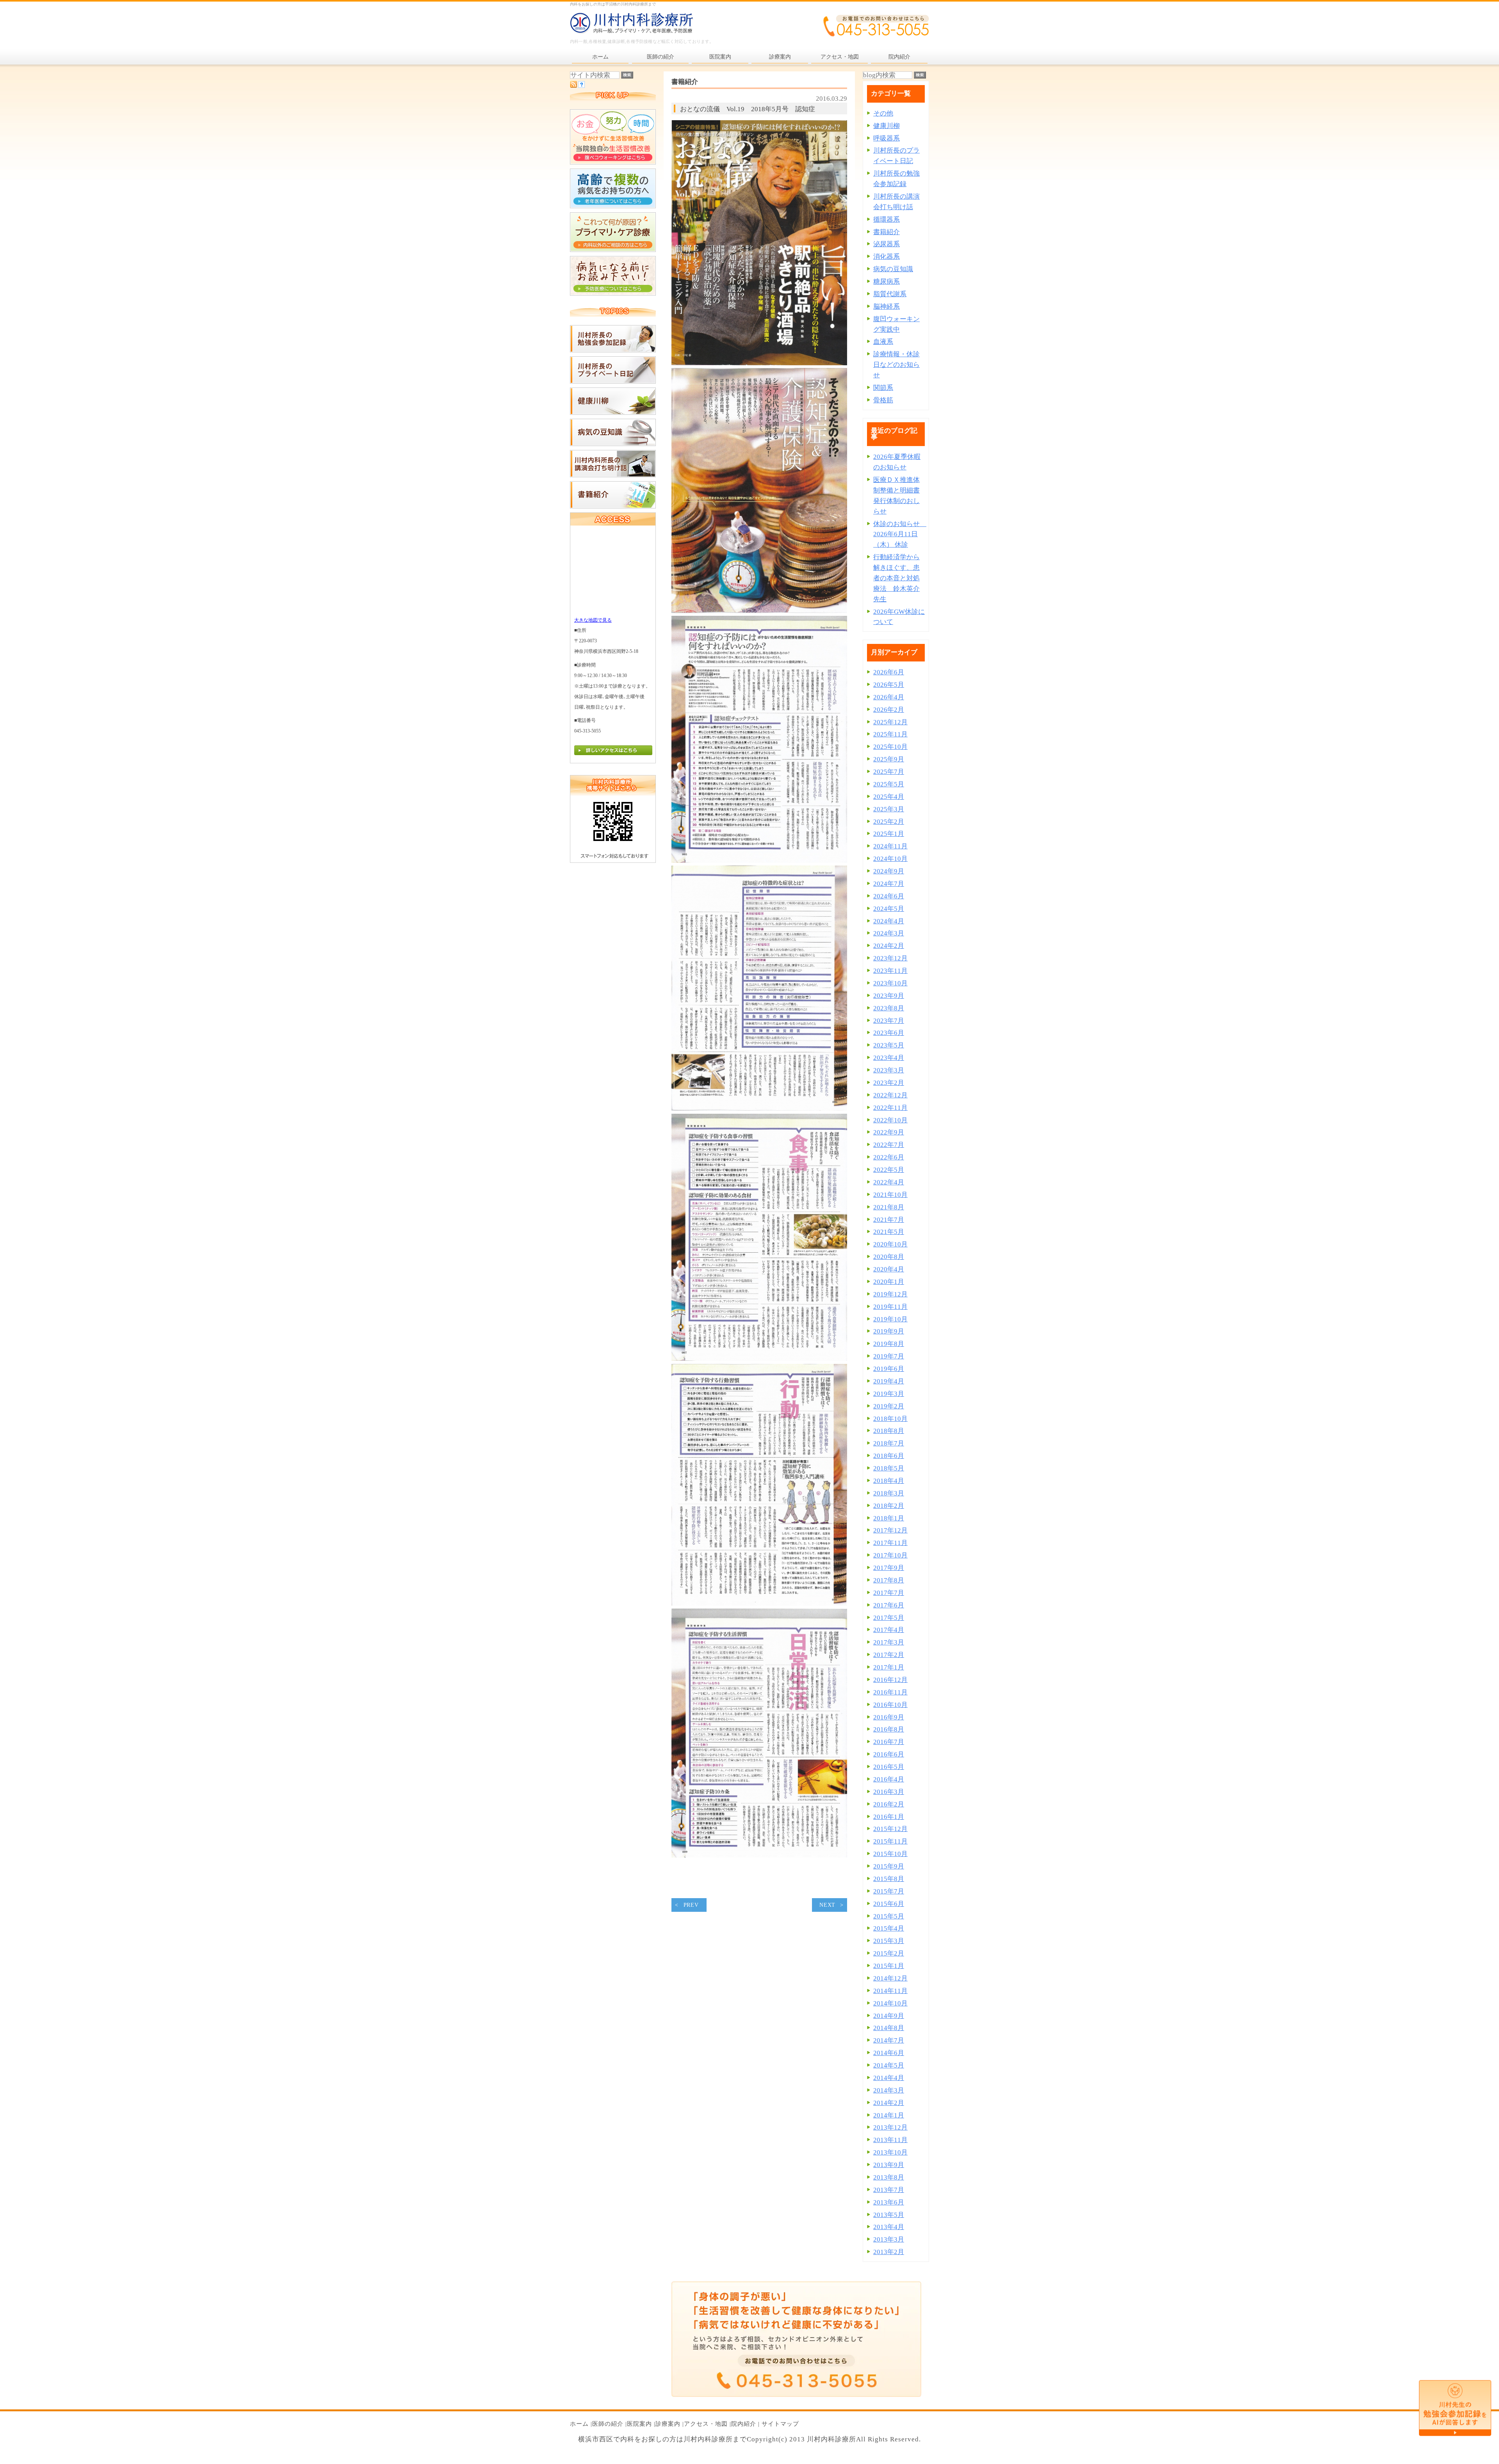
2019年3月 (889, 1394)
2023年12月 (890, 958)
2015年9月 (889, 1866)
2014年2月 (889, 2103)
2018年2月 (889, 1506)
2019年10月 (890, 1319)
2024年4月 (889, 921)
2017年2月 (889, 1655)
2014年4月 (889, 2078)
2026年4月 (889, 697)
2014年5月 (889, 2065)
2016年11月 (890, 1692)
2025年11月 (890, 734)
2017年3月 (889, 1642)
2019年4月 (889, 1381)
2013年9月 (889, 2165)
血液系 (883, 342)
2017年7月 (889, 1593)
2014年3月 (889, 2090)
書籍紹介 (887, 232)
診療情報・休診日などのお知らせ (896, 365)
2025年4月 (889, 797)
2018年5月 (889, 1468)
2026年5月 (889, 685)
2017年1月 (889, 1667)
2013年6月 (889, 2202)
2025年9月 (889, 759)
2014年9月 (889, 2016)
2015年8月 (889, 1879)
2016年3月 (889, 1792)
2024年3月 (889, 933)
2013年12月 (890, 2127)
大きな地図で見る (593, 620)
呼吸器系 (887, 138)
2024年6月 (889, 896)
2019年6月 (889, 1369)
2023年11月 (890, 971)
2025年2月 (889, 822)
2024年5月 (889, 909)
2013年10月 (890, 2152)
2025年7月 (889, 772)
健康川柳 (887, 126)
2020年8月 (889, 1257)
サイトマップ (780, 2424)
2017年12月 (890, 1530)
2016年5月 (889, 1767)
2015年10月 (890, 1854)
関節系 (883, 388)
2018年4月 (889, 1481)
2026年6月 (889, 672)
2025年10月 (890, 747)
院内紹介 (744, 2424)
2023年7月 (889, 1021)
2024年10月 (890, 859)
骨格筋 (883, 400)
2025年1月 (889, 834)
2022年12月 (890, 1095)
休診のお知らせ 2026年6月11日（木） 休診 (900, 534)
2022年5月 (889, 1170)
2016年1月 (889, 1817)
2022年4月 (889, 1182)
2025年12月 (890, 722)
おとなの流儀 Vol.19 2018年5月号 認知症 (748, 109)
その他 (883, 113)
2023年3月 (889, 1070)
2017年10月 (890, 1555)
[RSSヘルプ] (581, 86)
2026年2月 (889, 710)
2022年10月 (890, 1120)
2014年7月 (889, 2040)
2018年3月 (889, 1493)
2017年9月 (889, 1568)
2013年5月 (889, 2215)
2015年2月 (889, 1953)
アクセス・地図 (706, 2424)
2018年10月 (890, 1419)
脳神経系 (887, 307)
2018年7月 (889, 1443)
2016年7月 (889, 1742)
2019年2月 (889, 1406)
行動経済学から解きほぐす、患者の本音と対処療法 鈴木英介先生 (896, 578)
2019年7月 (889, 1356)
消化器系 (887, 257)
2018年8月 (889, 1431)
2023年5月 (889, 1045)
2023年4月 (889, 1058)
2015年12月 (890, 1829)
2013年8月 (889, 2177)
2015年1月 (889, 1966)
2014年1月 (889, 2115)
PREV (691, 1905)
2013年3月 (889, 2239)
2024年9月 (889, 871)
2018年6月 (889, 1456)
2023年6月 (889, 1033)
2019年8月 (889, 1344)
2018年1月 (889, 1518)
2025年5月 (889, 784)
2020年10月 (890, 1244)
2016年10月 (890, 1705)
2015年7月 (889, 1891)
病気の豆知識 (893, 269)
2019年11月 (890, 1307)
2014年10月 (890, 2003)
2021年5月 (889, 1232)
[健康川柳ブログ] (613, 413)
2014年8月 (889, 2028)
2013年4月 (889, 2227)
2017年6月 (889, 1605)
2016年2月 (889, 1804)
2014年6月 (889, 2053)
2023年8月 (889, 1008)
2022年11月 (890, 1108)
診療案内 (668, 2424)
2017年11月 (890, 1543)
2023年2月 (889, 1083)
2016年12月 (890, 1680)
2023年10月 (890, 983)
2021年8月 (889, 1207)
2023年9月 (889, 996)
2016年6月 (889, 1754)
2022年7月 (889, 1145)
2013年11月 (890, 2140)
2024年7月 (889, 884)
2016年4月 (889, 1779)
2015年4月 (889, 1928)
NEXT (827, 1905)
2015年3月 (889, 1941)
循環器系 (887, 220)
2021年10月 (890, 1195)
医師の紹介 (608, 2424)
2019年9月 (889, 1331)
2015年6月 (889, 1904)
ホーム (579, 2424)
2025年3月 (889, 809)
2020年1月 (889, 1282)
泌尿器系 (887, 244)
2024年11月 (890, 846)
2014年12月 (890, 1978)
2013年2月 (889, 2252)
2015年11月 (890, 1841)
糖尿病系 (887, 282)
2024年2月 (889, 946)
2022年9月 (889, 1132)
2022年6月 (889, 1157)
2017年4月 (889, 1630)
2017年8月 (889, 1580)
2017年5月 (889, 1618)
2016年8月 (889, 1729)
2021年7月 (889, 1220)
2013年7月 (889, 2190)
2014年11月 (890, 1991)
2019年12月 (890, 1294)
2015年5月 (889, 1916)
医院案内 (639, 2424)
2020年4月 (889, 1269)
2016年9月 (889, 1717)
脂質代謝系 (890, 294)
